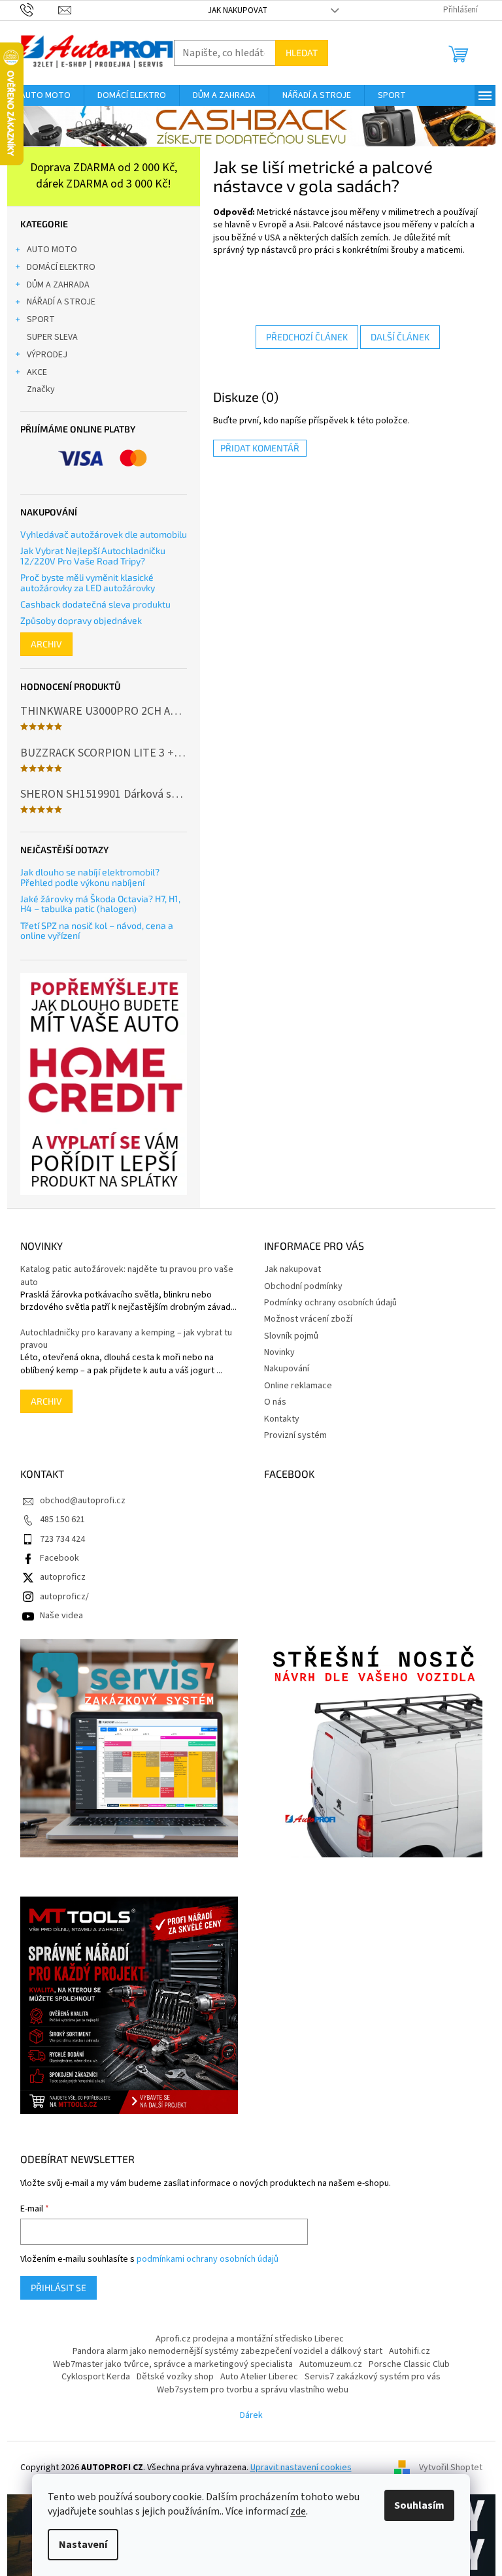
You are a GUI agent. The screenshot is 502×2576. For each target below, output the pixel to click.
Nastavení (83, 2545)
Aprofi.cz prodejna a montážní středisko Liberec (250, 2339)
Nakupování (287, 1369)
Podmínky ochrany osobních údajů (330, 1303)
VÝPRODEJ (47, 355)
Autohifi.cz (410, 2351)
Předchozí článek (307, 337)
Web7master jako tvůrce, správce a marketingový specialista (173, 2364)
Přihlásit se (59, 2288)
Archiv (46, 644)
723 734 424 (62, 1539)
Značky (41, 389)
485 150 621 (62, 1520)
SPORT (41, 319)
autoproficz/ (64, 1597)
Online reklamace (298, 1386)
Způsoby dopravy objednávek (81, 620)
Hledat (302, 53)
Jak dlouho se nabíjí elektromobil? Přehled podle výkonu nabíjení (90, 877)
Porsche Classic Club (409, 2364)
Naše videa (61, 1616)
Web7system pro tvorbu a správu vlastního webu (253, 2390)
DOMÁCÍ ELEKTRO (61, 267)
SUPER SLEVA (52, 337)
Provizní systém (295, 1435)
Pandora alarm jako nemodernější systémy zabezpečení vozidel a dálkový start (227, 2351)
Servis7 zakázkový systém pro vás (373, 2377)
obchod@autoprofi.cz (83, 1501)
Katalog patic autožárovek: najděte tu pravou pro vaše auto (127, 1276)
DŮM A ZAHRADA (58, 285)
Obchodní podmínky (303, 1286)
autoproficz (63, 1577)
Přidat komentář (260, 448)
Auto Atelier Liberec (259, 2377)
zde (298, 2511)
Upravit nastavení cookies (301, 2468)
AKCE (37, 372)
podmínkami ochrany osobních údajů (208, 2259)
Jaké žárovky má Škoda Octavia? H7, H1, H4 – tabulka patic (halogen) (100, 904)
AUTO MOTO (52, 250)
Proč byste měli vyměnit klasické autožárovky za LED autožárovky (88, 582)
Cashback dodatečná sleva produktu (95, 604)
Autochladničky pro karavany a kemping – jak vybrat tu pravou (126, 1339)
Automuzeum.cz (331, 2364)
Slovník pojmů (291, 1336)
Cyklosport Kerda (96, 2377)
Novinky (279, 1352)
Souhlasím (419, 2505)
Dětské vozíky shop (175, 2377)
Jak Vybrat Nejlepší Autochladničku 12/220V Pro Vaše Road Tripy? (93, 556)
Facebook (59, 1558)
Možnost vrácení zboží (308, 1319)
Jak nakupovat (238, 10)
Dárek (251, 2415)
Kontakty (282, 1419)
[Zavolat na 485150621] (40, 10)
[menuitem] (45, 95)
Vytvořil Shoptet (451, 2468)
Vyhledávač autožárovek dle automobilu (104, 534)
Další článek (400, 337)
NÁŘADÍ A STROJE (61, 302)
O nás (275, 1402)
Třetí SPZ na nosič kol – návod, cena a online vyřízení (97, 931)
